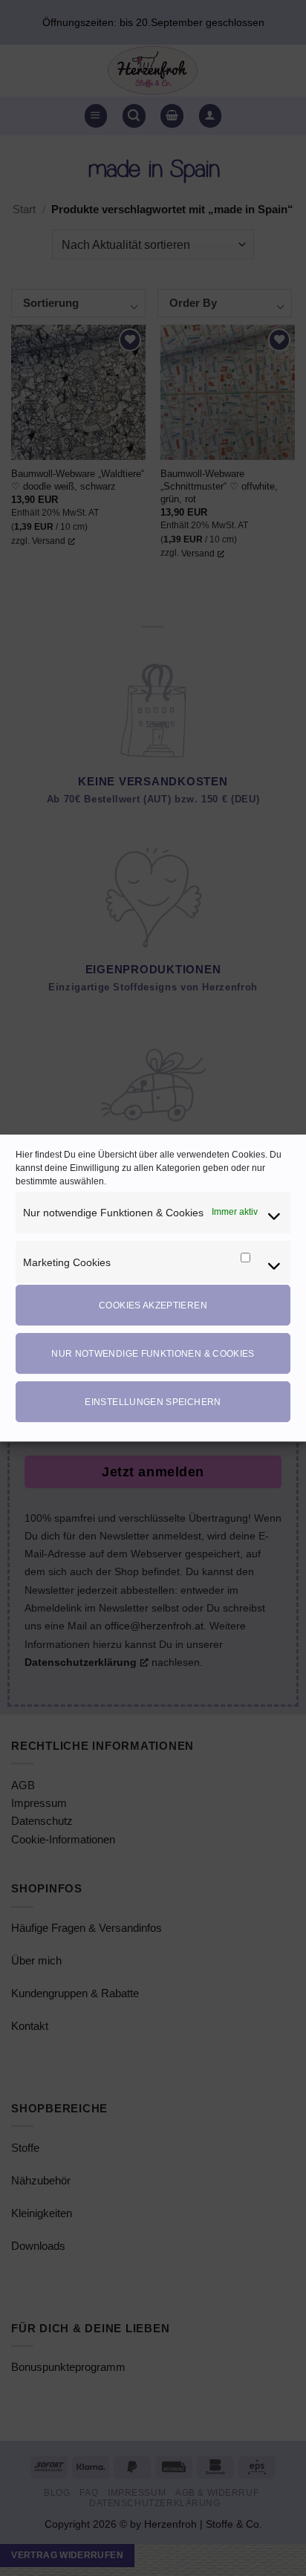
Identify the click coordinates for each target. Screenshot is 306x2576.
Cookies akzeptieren (153, 1305)
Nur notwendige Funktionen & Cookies (153, 1354)
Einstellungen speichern (153, 1402)
